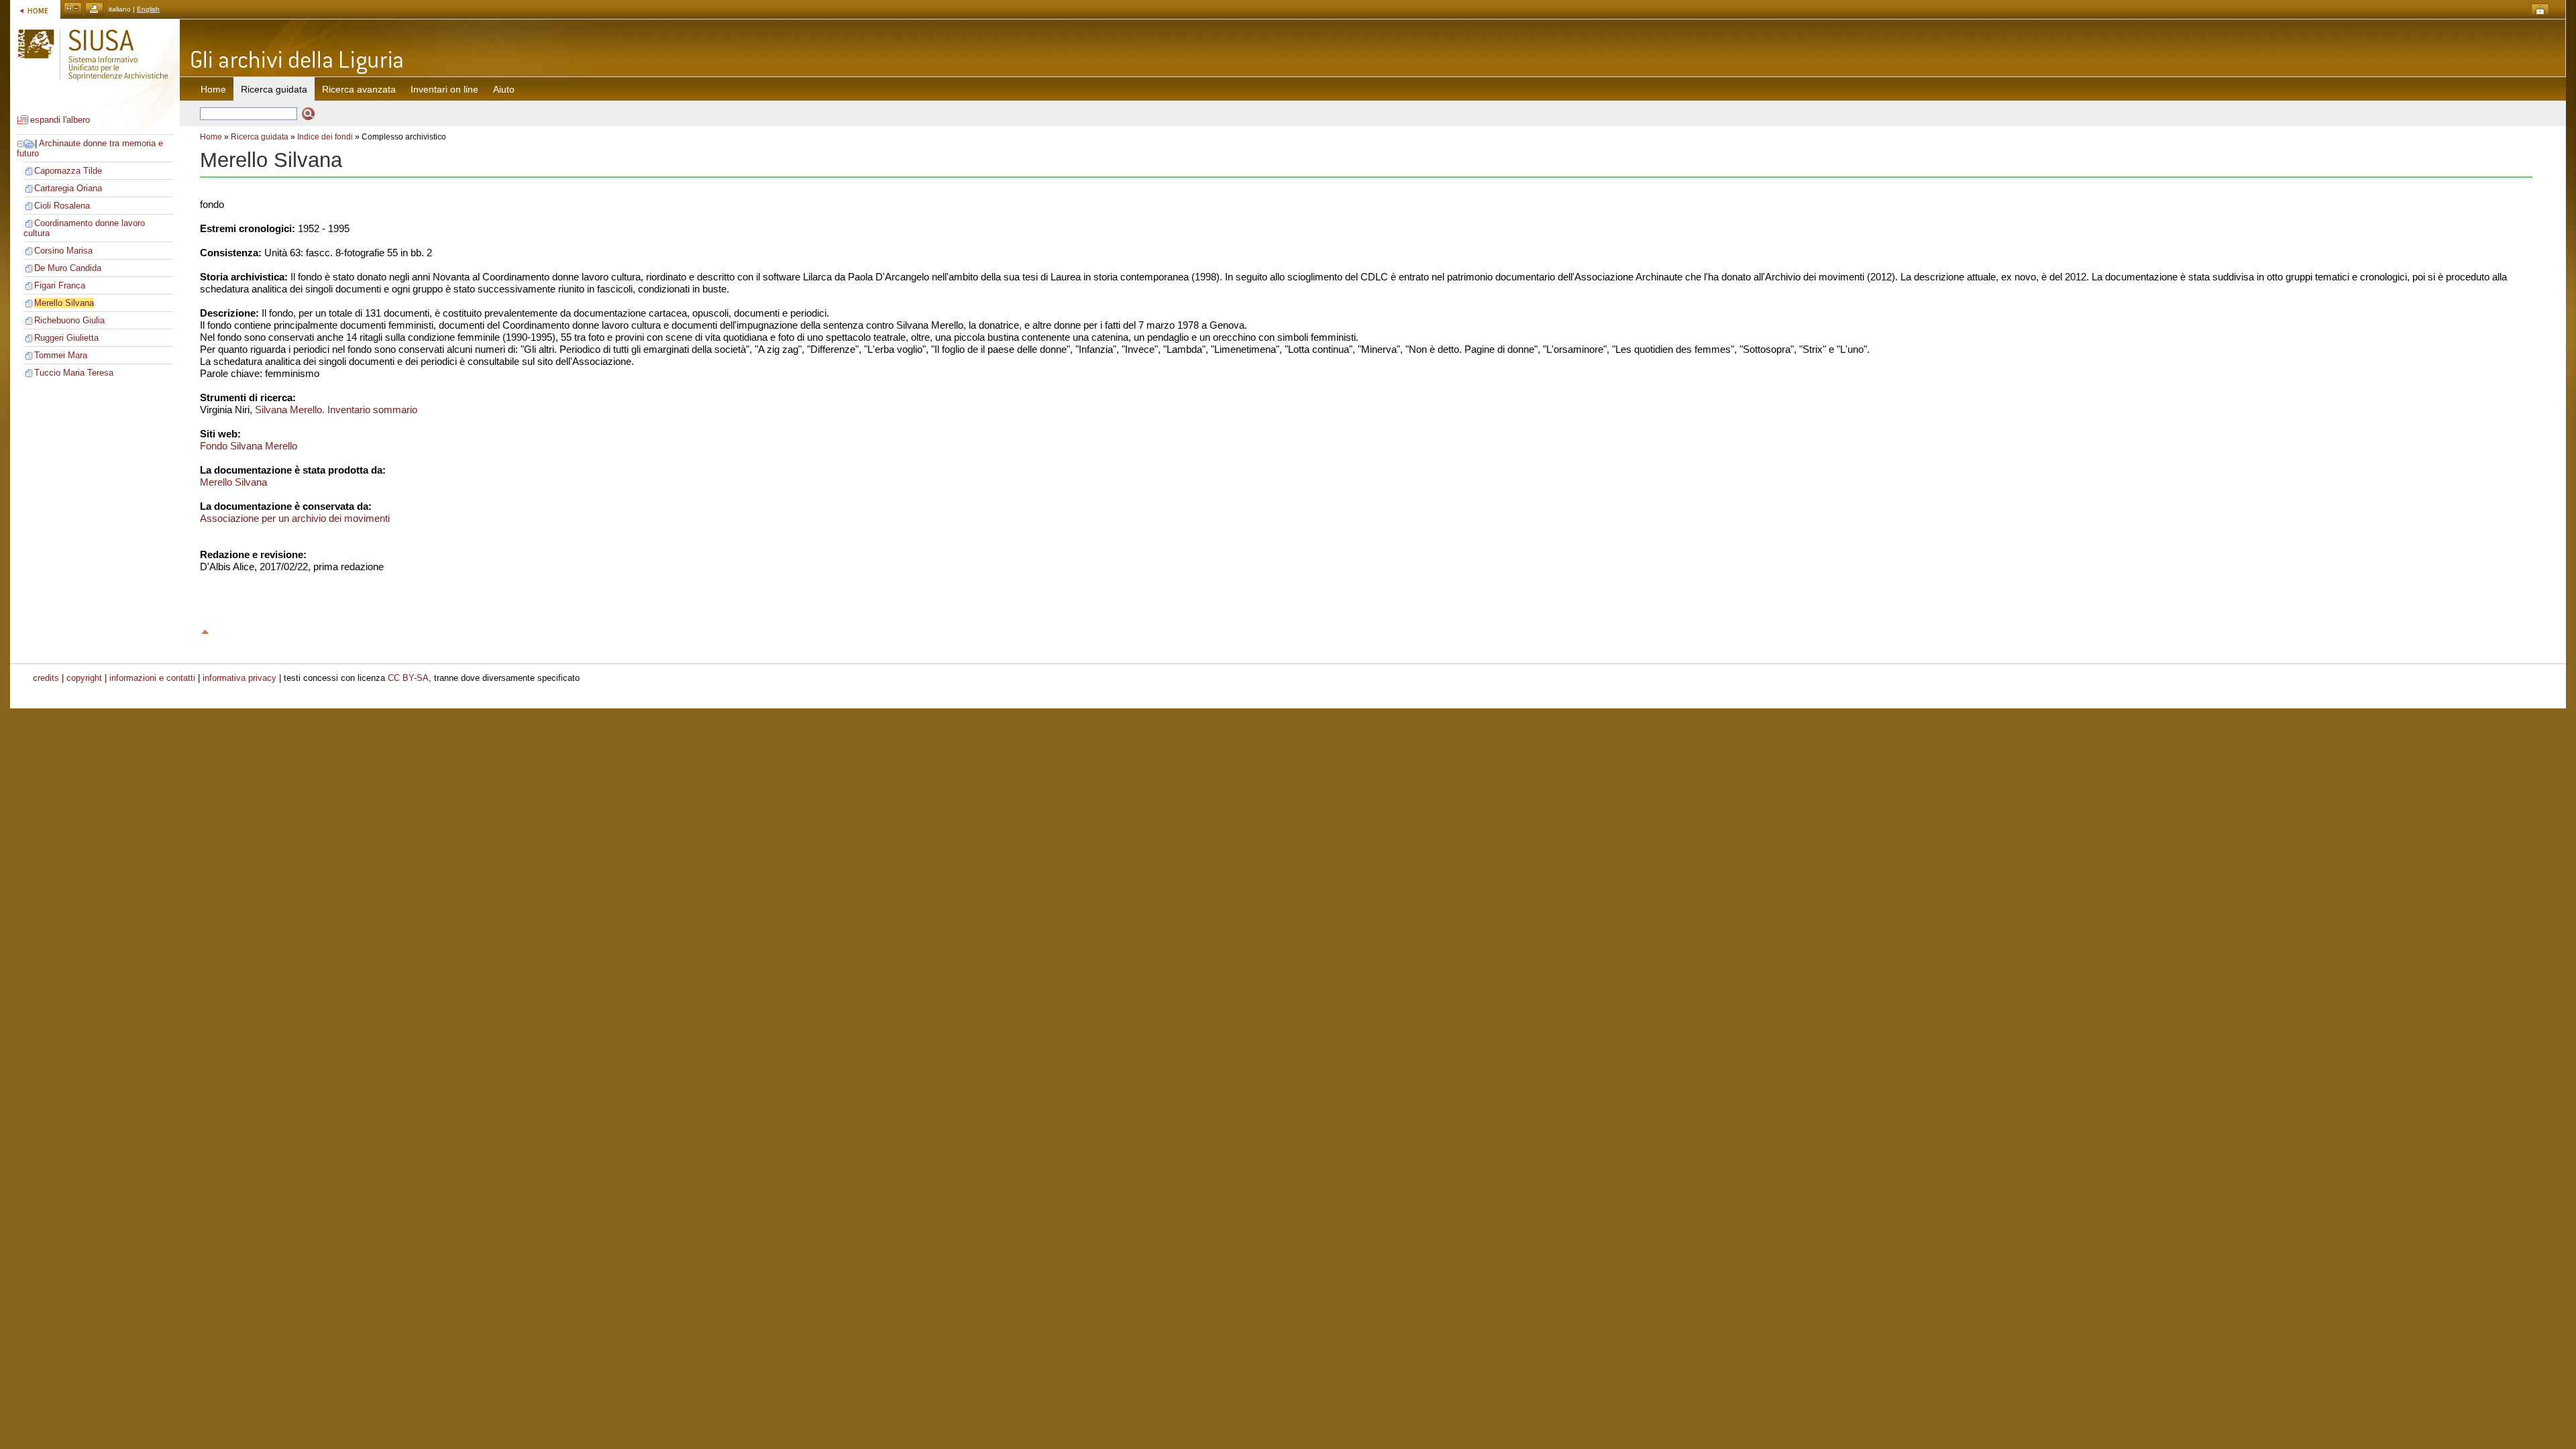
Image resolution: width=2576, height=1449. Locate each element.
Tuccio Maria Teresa (74, 373)
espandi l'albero (60, 120)
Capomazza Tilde (68, 171)
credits (46, 678)
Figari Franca (60, 285)
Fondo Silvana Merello (249, 446)
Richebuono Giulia (69, 320)
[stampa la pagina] (94, 9)
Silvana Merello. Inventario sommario (336, 410)
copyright (84, 678)
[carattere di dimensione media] (73, 9)
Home (213, 89)
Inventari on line (444, 89)
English (148, 9)
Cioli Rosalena (62, 206)
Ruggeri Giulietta (66, 338)
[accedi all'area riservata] (2540, 10)
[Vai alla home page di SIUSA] (35, 9)
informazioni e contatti (152, 678)
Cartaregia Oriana (68, 188)
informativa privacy (239, 678)
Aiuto (504, 89)
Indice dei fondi (325, 137)
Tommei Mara (61, 355)
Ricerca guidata (260, 137)
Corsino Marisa (63, 251)
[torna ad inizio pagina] (205, 630)
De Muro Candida (68, 268)
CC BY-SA (408, 678)
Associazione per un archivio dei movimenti (295, 518)
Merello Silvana (64, 303)
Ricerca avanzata (359, 89)
